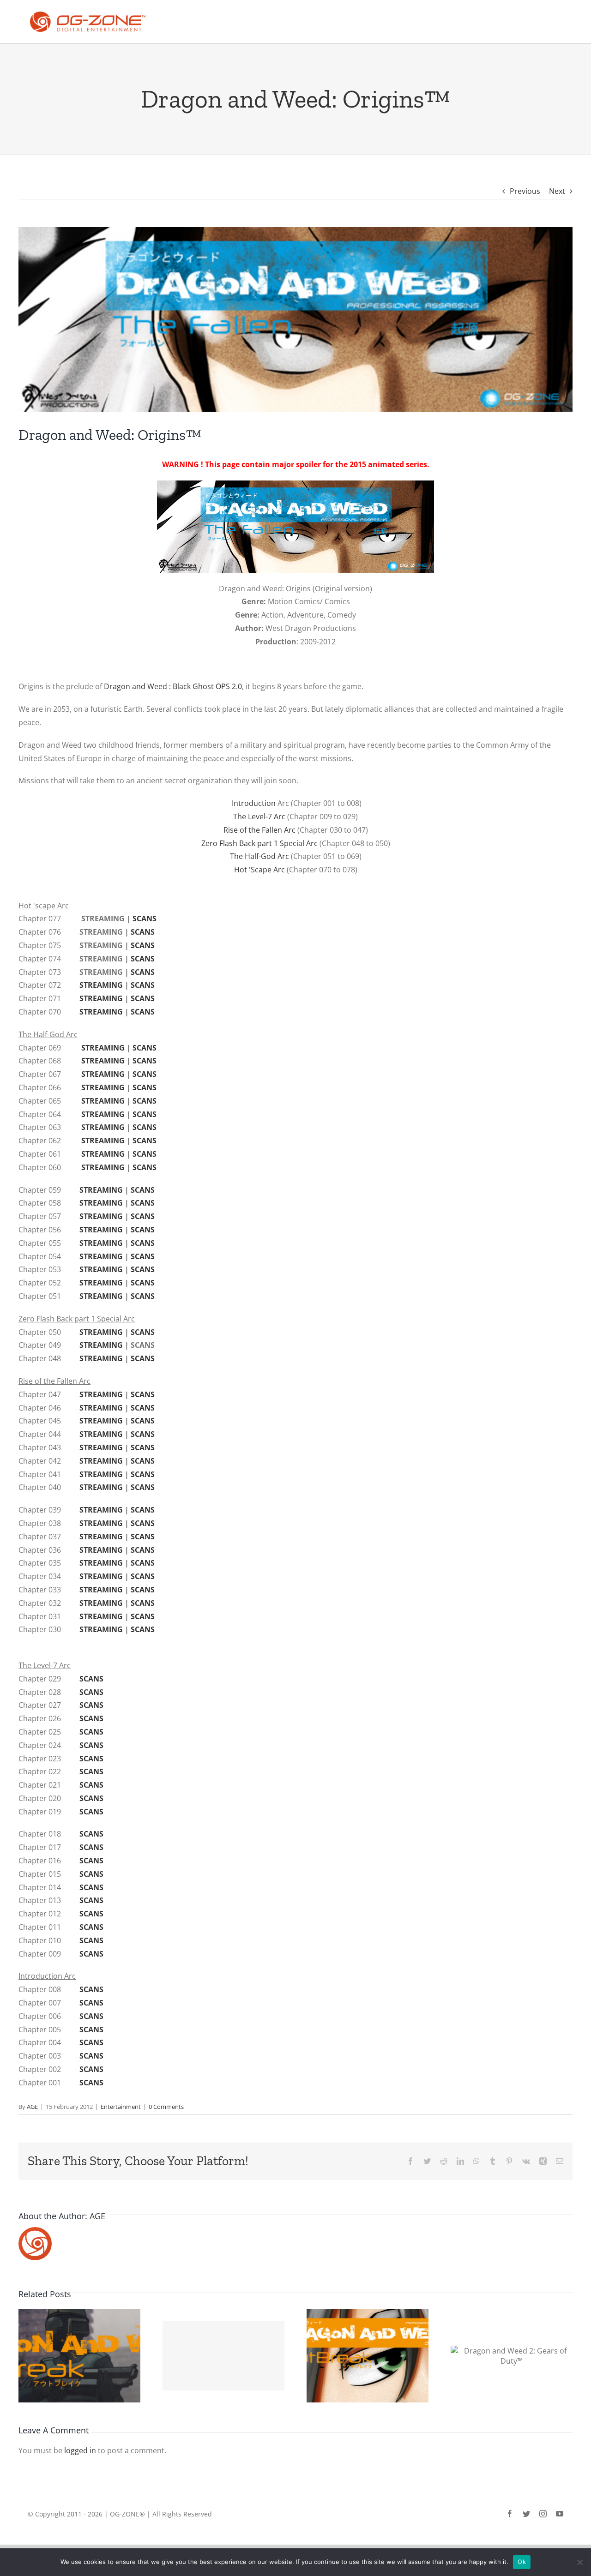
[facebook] (510, 2514)
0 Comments (166, 2107)
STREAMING (102, 985)
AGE (32, 2107)
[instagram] (543, 2514)
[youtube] (560, 2514)
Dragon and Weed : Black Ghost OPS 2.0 (173, 686)
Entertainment (121, 2107)
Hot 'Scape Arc (260, 870)
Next (557, 191)
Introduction (254, 803)
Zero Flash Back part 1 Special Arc (259, 843)
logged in (80, 2450)
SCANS (145, 919)
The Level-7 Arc (259, 817)
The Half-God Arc (259, 856)
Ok (522, 2562)
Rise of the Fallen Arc (259, 830)
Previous (525, 191)
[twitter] (526, 2514)
